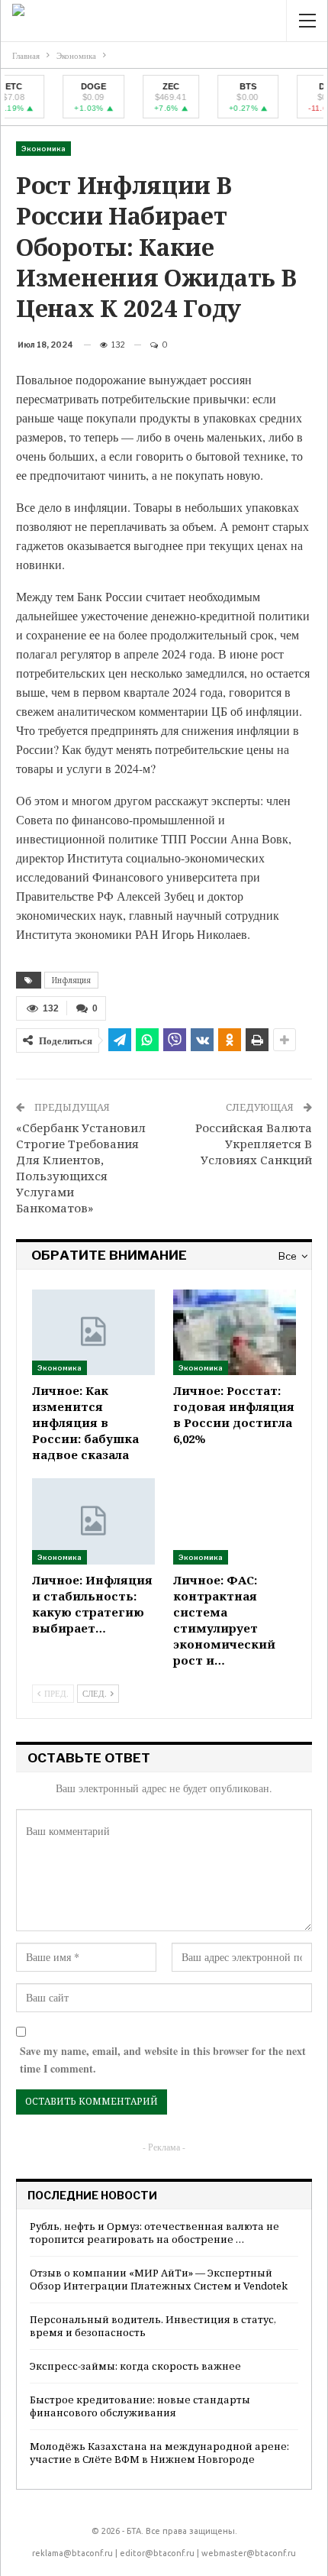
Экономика (43, 149)
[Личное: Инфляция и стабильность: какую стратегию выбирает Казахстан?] (93, 1521)
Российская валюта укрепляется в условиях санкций (254, 1144)
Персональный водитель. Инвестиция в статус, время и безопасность (153, 2326)
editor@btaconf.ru (157, 2553)
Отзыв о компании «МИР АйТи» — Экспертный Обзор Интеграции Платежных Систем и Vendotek (159, 2279)
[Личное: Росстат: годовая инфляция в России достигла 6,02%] (235, 1333)
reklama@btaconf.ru (72, 2553)
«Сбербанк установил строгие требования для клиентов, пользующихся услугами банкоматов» (81, 1168)
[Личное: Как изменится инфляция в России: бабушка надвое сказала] (93, 1333)
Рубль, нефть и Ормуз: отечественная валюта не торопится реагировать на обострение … (154, 2233)
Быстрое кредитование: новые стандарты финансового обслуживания (140, 2406)
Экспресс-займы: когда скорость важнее (135, 2366)
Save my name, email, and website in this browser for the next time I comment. (163, 2060)
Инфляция (71, 980)
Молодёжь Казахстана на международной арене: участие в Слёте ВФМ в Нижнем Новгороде (159, 2453)
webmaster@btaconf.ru (249, 2553)
